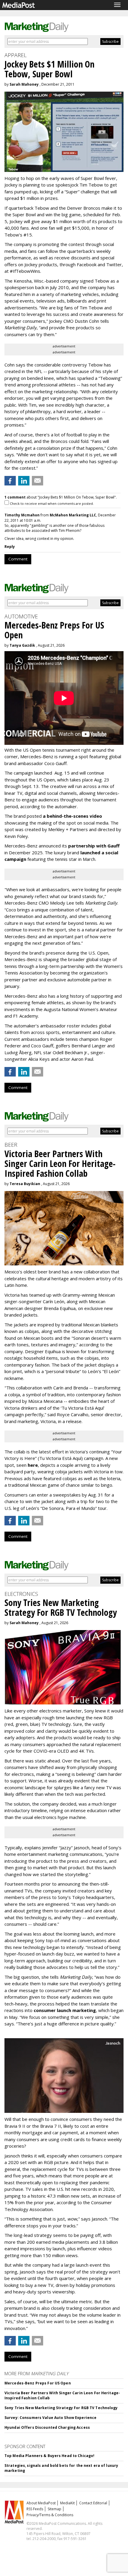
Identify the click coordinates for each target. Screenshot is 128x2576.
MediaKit (67, 2503)
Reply (10, 547)
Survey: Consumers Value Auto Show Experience (50, 2418)
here (33, 1465)
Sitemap (54, 2509)
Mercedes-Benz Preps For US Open (38, 2383)
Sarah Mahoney (24, 84)
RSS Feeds (35, 2509)
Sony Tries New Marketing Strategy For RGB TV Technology (61, 2408)
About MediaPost (41, 2503)
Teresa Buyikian (25, 1184)
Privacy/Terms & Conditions (50, 2515)
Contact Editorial (93, 2503)
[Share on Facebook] (10, 481)
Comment (18, 559)
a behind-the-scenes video (72, 816)
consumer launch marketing (65, 2010)
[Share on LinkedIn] (24, 481)
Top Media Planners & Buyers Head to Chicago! (49, 2456)
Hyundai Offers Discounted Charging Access (47, 2427)
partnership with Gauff (94, 846)
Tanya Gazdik (22, 645)
